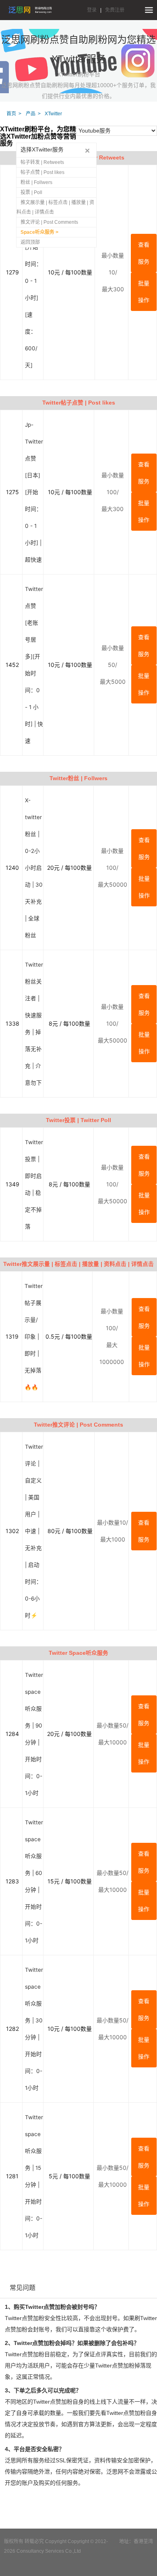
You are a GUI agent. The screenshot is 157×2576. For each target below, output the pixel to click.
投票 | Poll (31, 192)
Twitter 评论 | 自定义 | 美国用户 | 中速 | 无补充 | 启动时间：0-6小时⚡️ (34, 1531)
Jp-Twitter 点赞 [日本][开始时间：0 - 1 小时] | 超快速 (34, 492)
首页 (11, 114)
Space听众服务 (38, 232)
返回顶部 (30, 242)
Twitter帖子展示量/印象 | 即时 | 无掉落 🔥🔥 (34, 1337)
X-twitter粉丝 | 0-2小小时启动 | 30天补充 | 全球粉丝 (34, 868)
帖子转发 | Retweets (42, 162)
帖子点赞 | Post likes (42, 172)
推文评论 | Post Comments (49, 222)
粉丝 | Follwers (36, 182)
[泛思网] (30, 10)
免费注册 (115, 10)
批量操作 (144, 291)
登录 (92, 10)
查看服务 (144, 253)
